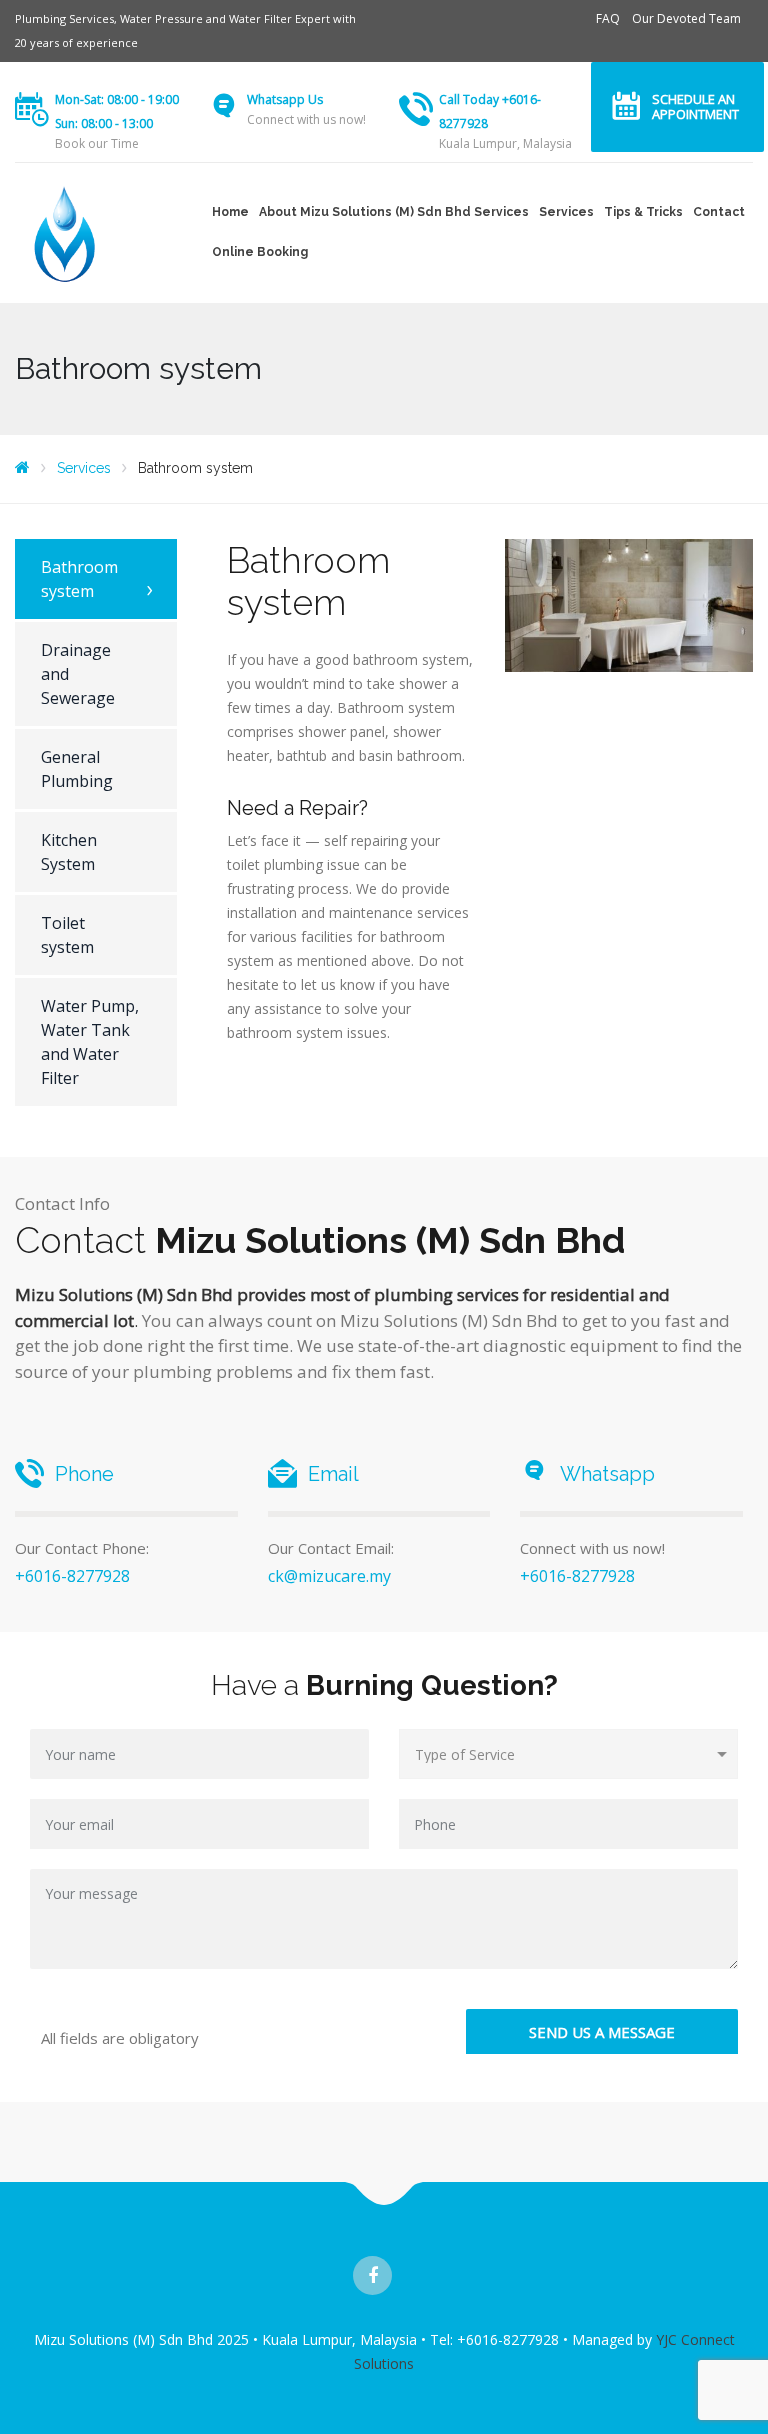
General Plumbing (77, 769)
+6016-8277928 (72, 1576)
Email (333, 1474)
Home (230, 212)
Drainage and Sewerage (78, 674)
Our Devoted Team (686, 18)
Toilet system (67, 935)
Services (566, 212)
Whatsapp (607, 1474)
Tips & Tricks (643, 212)
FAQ (608, 18)
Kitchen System (69, 852)
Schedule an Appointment (695, 106)
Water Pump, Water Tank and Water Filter (90, 1042)
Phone (84, 1474)
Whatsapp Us (285, 99)
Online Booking (260, 252)
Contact (719, 212)
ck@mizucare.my (329, 1576)
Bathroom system (79, 579)
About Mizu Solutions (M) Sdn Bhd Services (394, 212)
